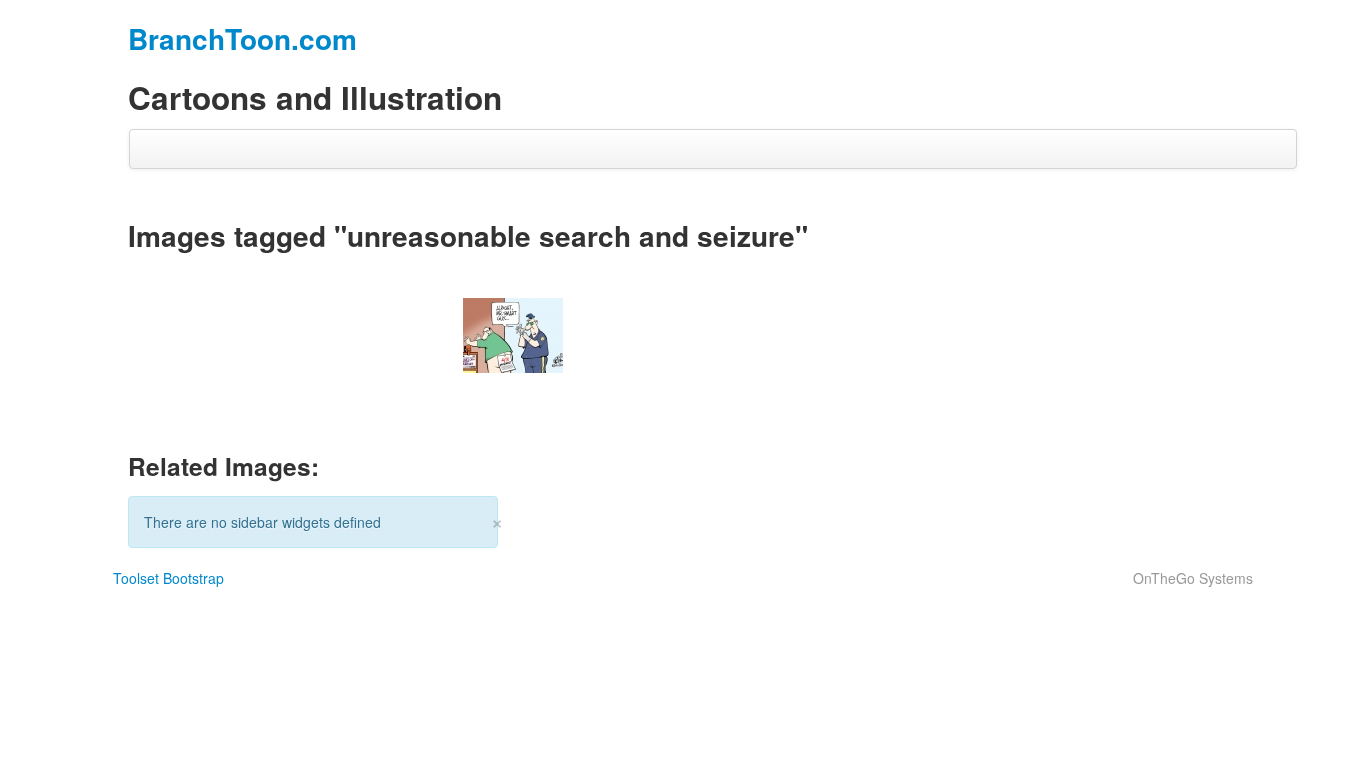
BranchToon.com (242, 38)
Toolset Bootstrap (168, 578)
